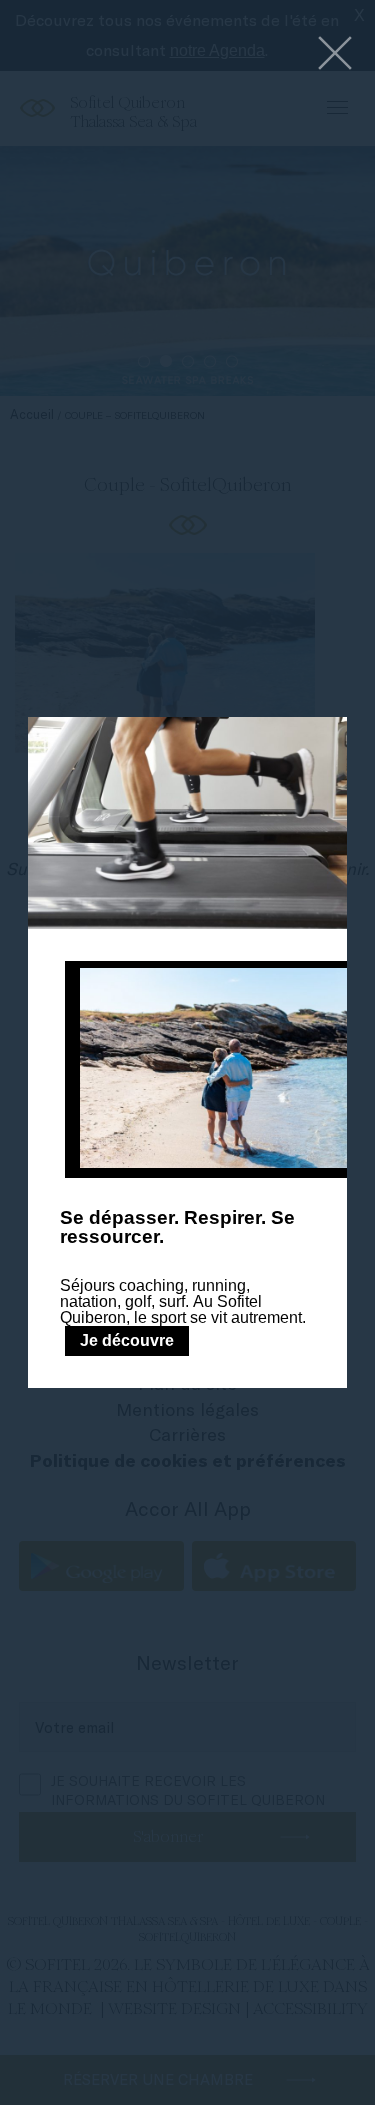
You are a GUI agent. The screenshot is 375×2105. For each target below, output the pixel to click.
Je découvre (127, 1340)
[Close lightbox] (335, 54)
